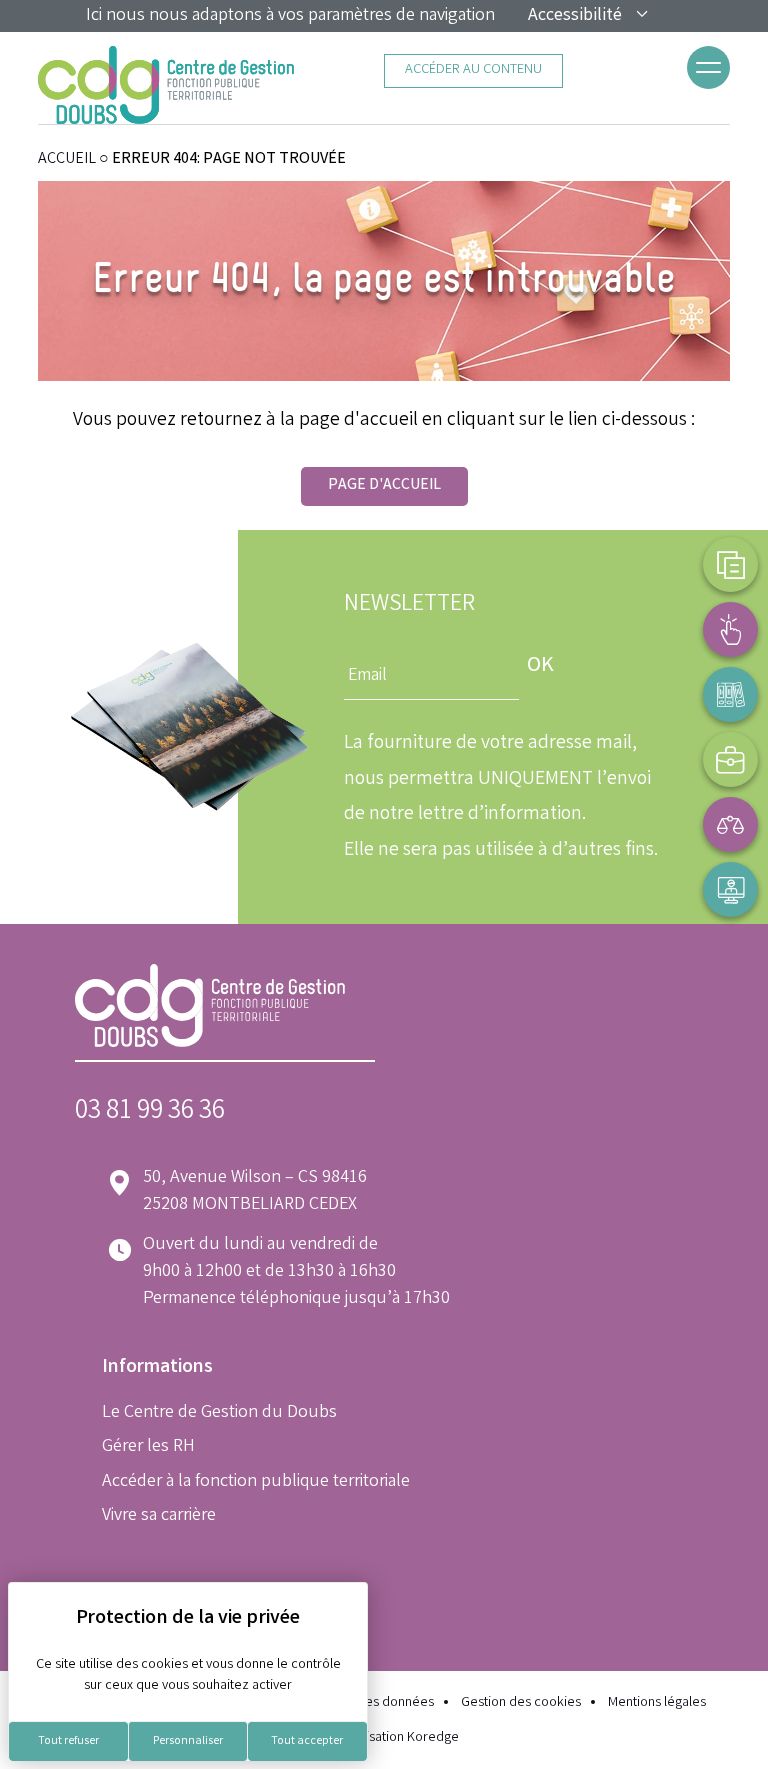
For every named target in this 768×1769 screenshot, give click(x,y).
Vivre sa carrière (159, 1516)
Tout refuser (68, 1741)
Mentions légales (657, 1703)
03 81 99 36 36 (150, 1112)
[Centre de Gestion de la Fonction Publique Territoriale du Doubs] (166, 85)
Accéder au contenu (473, 70)
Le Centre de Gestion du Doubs (219, 1413)
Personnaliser (188, 1741)
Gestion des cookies (521, 1703)
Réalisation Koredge (399, 1738)
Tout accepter (307, 1741)
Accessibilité (575, 16)
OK (540, 666)
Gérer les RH (148, 1447)
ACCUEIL (67, 159)
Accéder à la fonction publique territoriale (256, 1482)
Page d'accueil (384, 485)
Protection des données (363, 1703)
